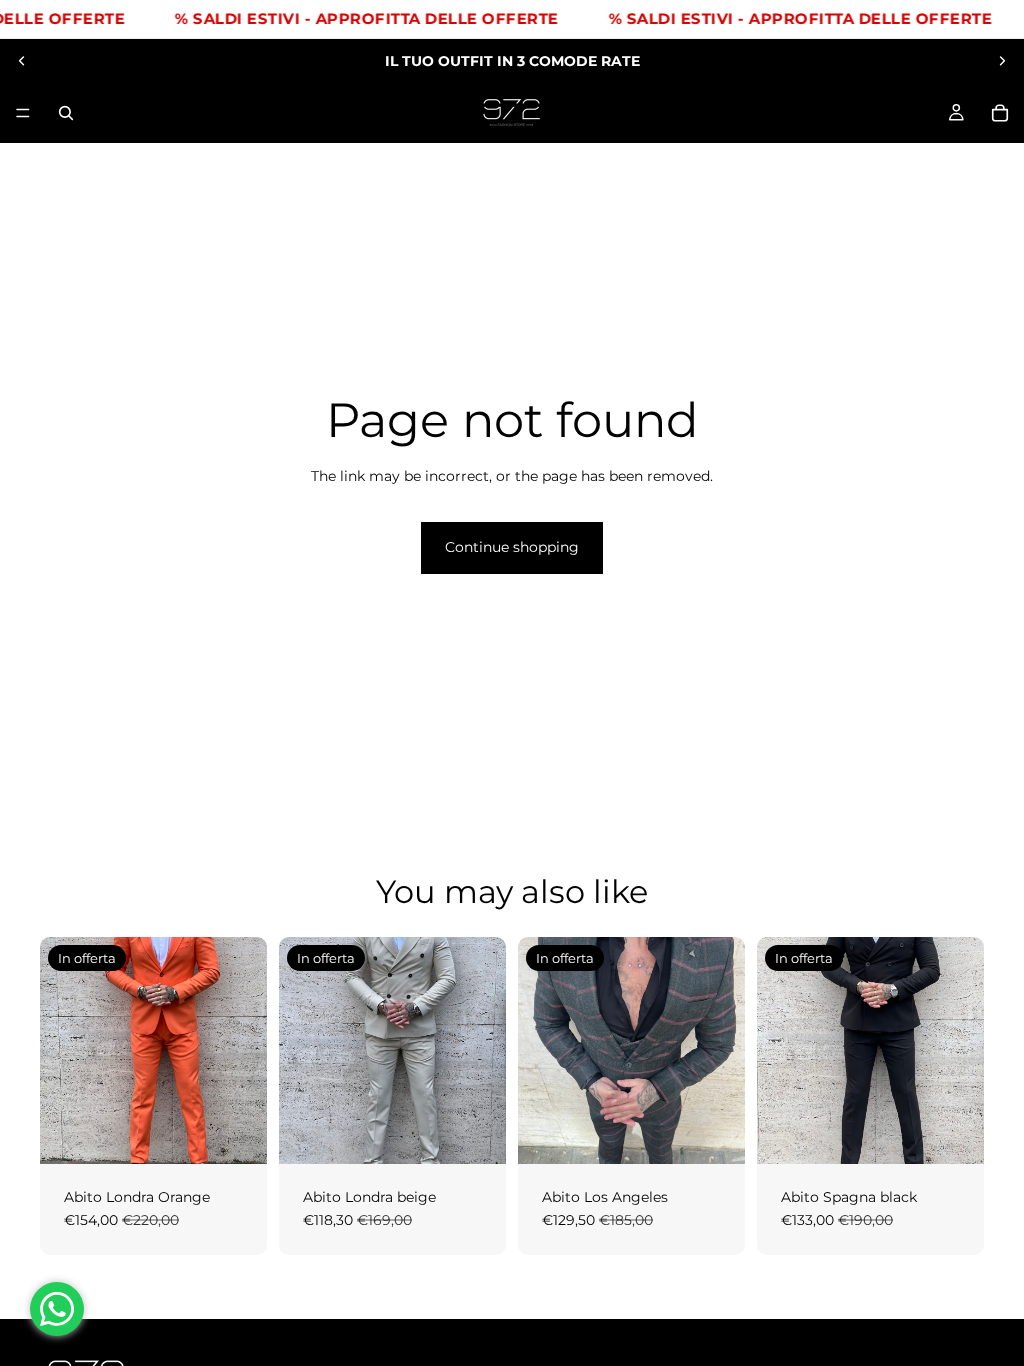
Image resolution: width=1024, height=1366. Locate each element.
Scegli (253, 1132)
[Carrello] (1000, 113)
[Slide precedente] (22, 61)
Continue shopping (512, 547)
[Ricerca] (66, 113)
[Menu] (23, 113)
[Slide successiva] (1002, 61)
